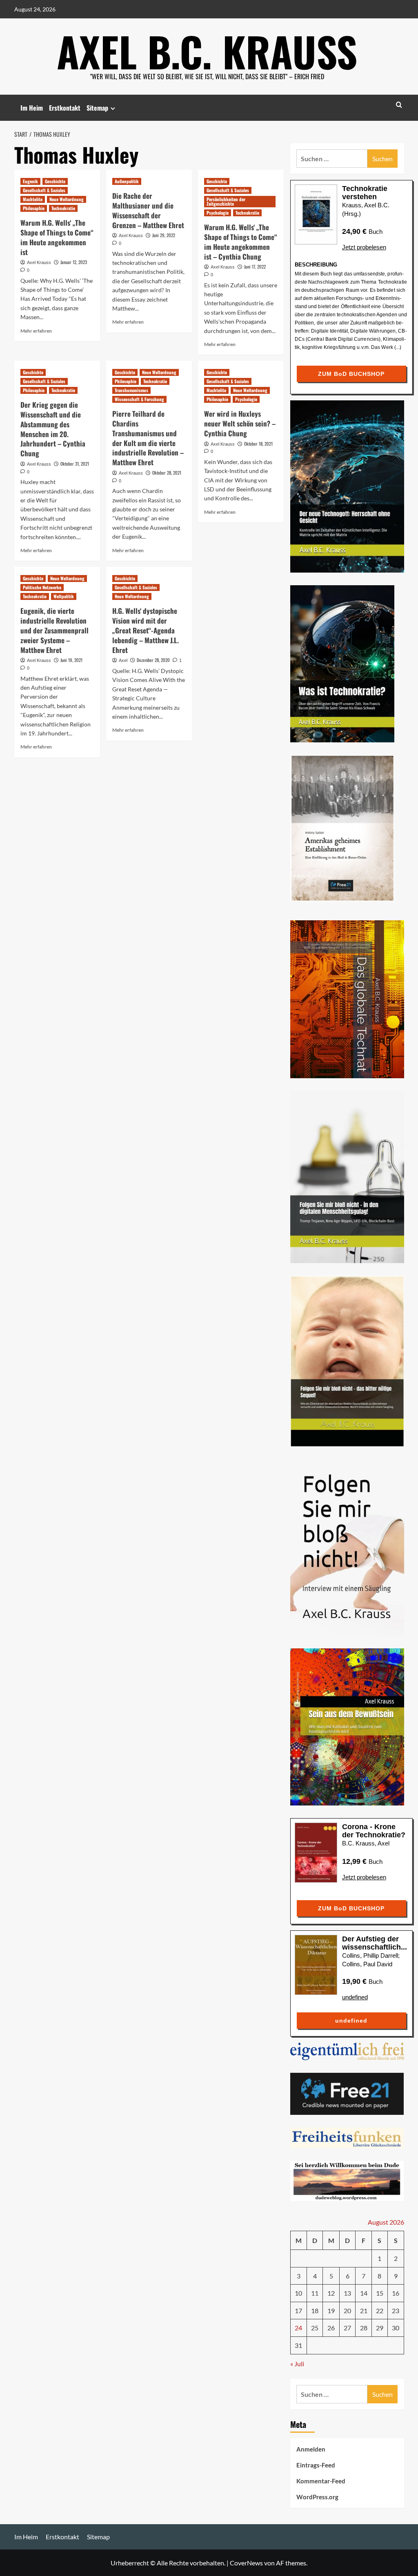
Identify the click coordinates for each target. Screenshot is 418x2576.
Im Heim (32, 108)
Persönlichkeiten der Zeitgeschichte (226, 201)
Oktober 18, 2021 (258, 444)
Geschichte (55, 181)
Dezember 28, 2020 (153, 660)
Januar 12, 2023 (74, 262)
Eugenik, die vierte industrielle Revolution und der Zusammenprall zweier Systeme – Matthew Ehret (54, 630)
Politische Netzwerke (42, 587)
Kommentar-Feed (321, 2481)
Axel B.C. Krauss (207, 51)
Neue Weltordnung (67, 199)
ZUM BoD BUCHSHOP (351, 374)
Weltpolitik (64, 596)
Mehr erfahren (36, 331)
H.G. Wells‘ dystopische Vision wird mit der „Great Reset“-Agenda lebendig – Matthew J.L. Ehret (146, 630)
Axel (123, 660)
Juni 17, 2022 (255, 266)
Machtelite (33, 199)
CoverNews (246, 2563)
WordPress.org (317, 2497)
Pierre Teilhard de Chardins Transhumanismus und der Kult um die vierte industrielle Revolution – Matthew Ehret (148, 438)
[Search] (399, 105)
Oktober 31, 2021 (75, 464)
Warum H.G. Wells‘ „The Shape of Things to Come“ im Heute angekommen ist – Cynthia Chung (241, 242)
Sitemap (97, 108)
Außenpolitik (127, 181)
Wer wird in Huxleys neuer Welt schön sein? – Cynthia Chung (240, 423)
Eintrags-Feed (316, 2465)
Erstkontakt (65, 108)
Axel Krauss (39, 262)
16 (396, 2293)
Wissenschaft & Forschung (139, 399)
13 (347, 2293)
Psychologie (218, 213)
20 (347, 2311)
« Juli (297, 2364)
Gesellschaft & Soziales (44, 190)
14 (364, 2293)
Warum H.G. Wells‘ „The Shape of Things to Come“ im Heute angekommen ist (57, 237)
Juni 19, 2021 (71, 660)
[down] (113, 108)
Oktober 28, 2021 (167, 473)
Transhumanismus (131, 390)
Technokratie (63, 208)
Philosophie (34, 208)
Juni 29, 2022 (164, 235)
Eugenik (30, 181)
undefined (355, 1997)
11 (315, 2293)
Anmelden (311, 2449)
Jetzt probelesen (364, 247)
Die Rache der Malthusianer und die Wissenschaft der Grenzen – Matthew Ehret (148, 210)
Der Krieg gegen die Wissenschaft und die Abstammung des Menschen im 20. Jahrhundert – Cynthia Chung (53, 429)
